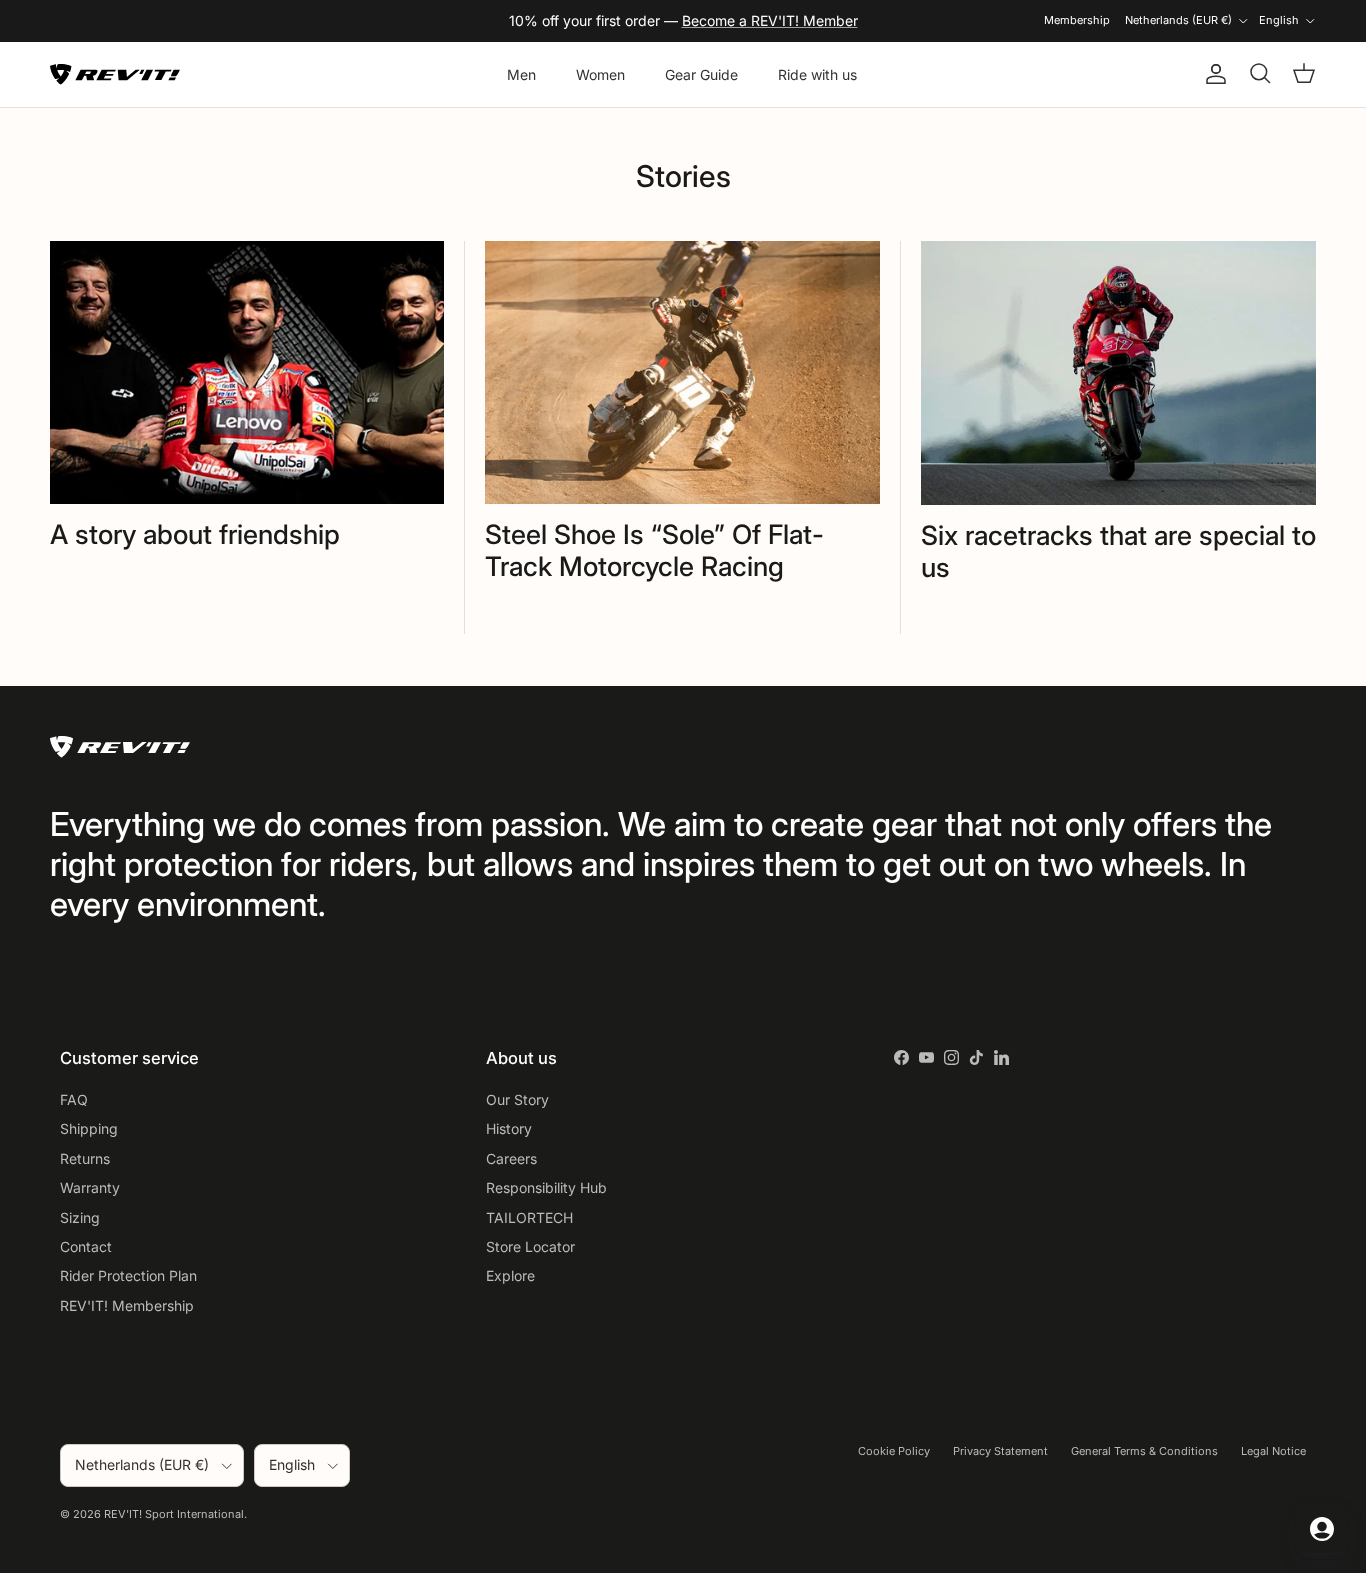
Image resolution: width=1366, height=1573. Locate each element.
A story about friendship (195, 534)
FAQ (74, 1099)
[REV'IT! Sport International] (115, 74)
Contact (86, 1246)
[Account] (1212, 74)
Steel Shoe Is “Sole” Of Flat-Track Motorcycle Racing (654, 550)
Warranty (90, 1187)
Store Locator (530, 1246)
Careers (511, 1158)
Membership (1077, 20)
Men (521, 74)
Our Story (517, 1099)
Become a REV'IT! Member (770, 20)
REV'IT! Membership (127, 1305)
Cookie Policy (894, 1451)
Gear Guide (701, 74)
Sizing (80, 1217)
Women (600, 74)
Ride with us (817, 74)
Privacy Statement (1000, 1451)
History (509, 1128)
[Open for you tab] (1322, 1529)
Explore (510, 1275)
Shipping (89, 1128)
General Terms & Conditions (1144, 1451)
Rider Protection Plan (128, 1275)
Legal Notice (1273, 1451)
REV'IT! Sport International (174, 1514)
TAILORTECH (529, 1217)
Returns (85, 1158)
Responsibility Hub (546, 1187)
